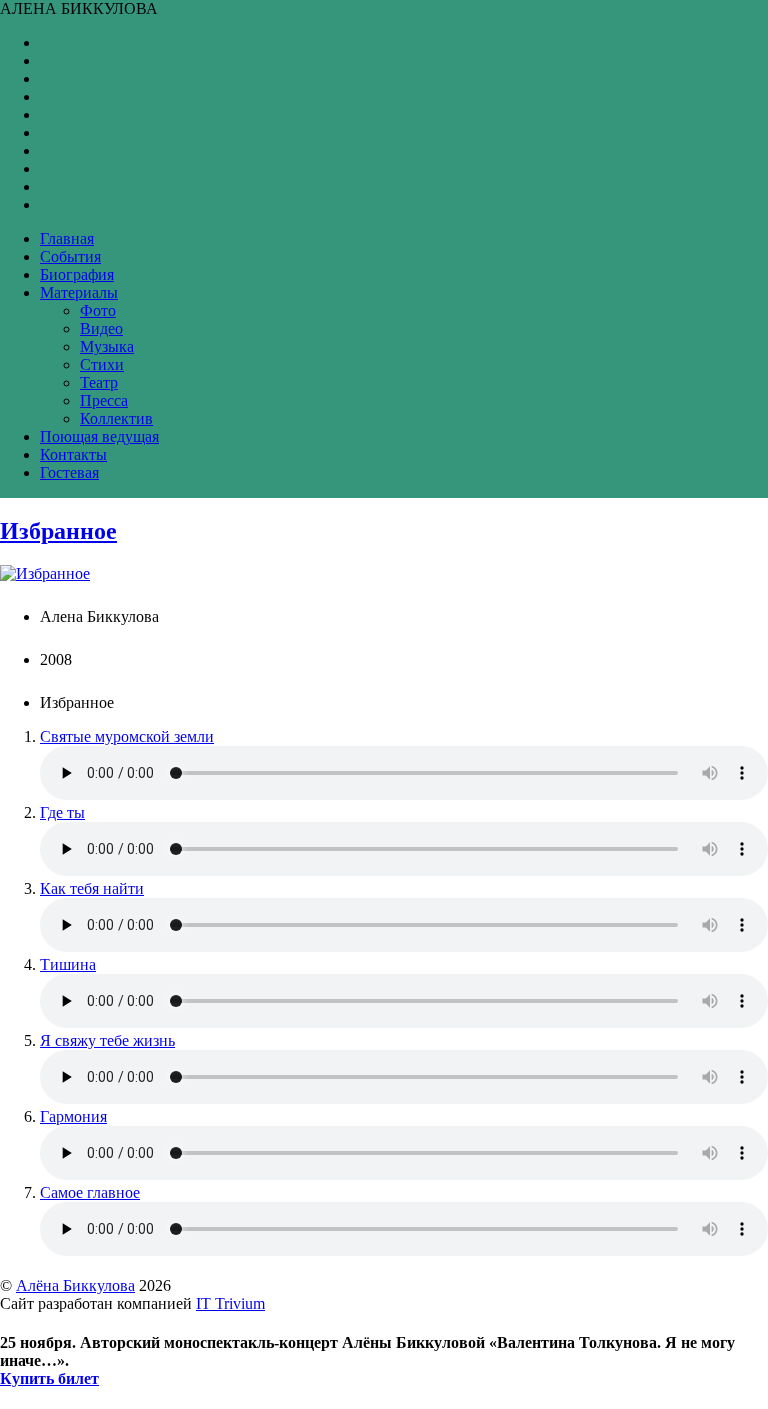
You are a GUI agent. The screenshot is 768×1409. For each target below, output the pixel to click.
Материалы (79, 292)
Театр (99, 382)
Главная (67, 238)
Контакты (73, 454)
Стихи (102, 364)
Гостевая (69, 472)
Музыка (107, 346)
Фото (98, 310)
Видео (101, 328)
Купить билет (49, 1378)
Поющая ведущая (99, 436)
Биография (77, 274)
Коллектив (116, 418)
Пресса (104, 400)
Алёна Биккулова (75, 1285)
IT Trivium (230, 1303)
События (70, 256)
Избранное (58, 531)
